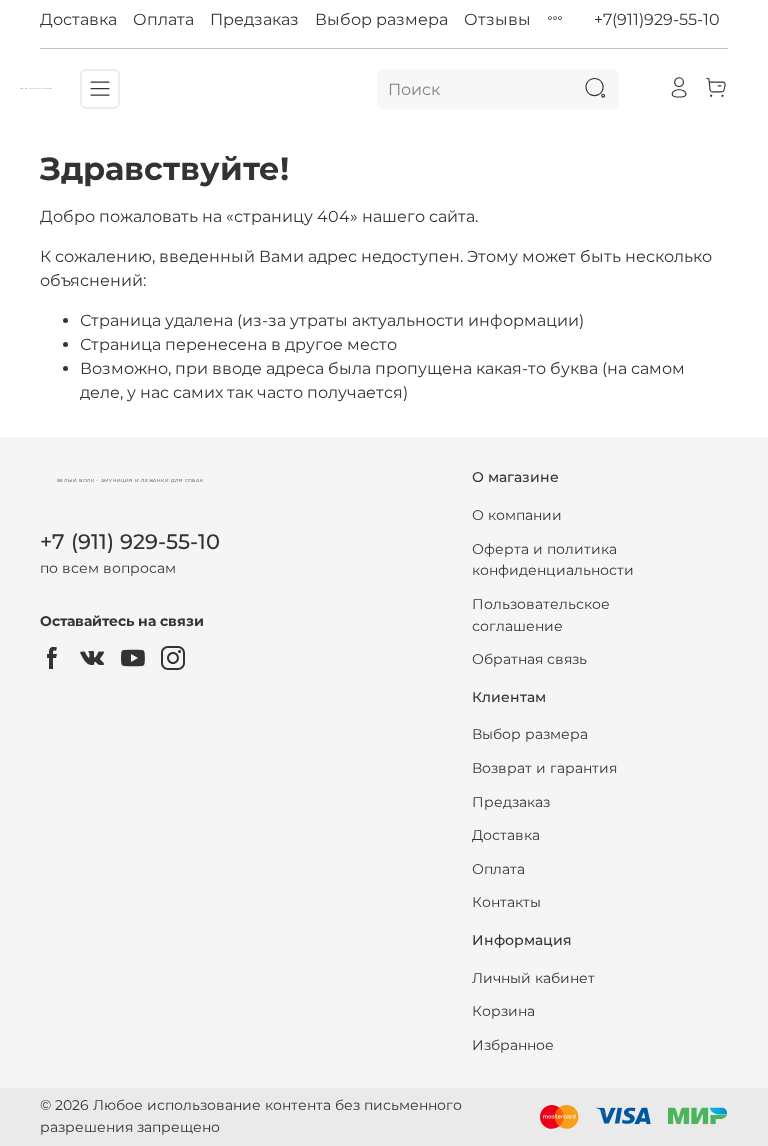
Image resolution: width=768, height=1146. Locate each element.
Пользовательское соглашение (541, 615)
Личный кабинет (533, 978)
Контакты (506, 902)
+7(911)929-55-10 (657, 19)
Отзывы (497, 19)
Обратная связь (529, 659)
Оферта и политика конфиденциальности (553, 560)
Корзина (503, 1011)
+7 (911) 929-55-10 (130, 541)
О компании (517, 515)
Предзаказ (254, 19)
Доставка (78, 19)
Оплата (163, 19)
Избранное (513, 1045)
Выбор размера (381, 19)
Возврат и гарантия (544, 768)
